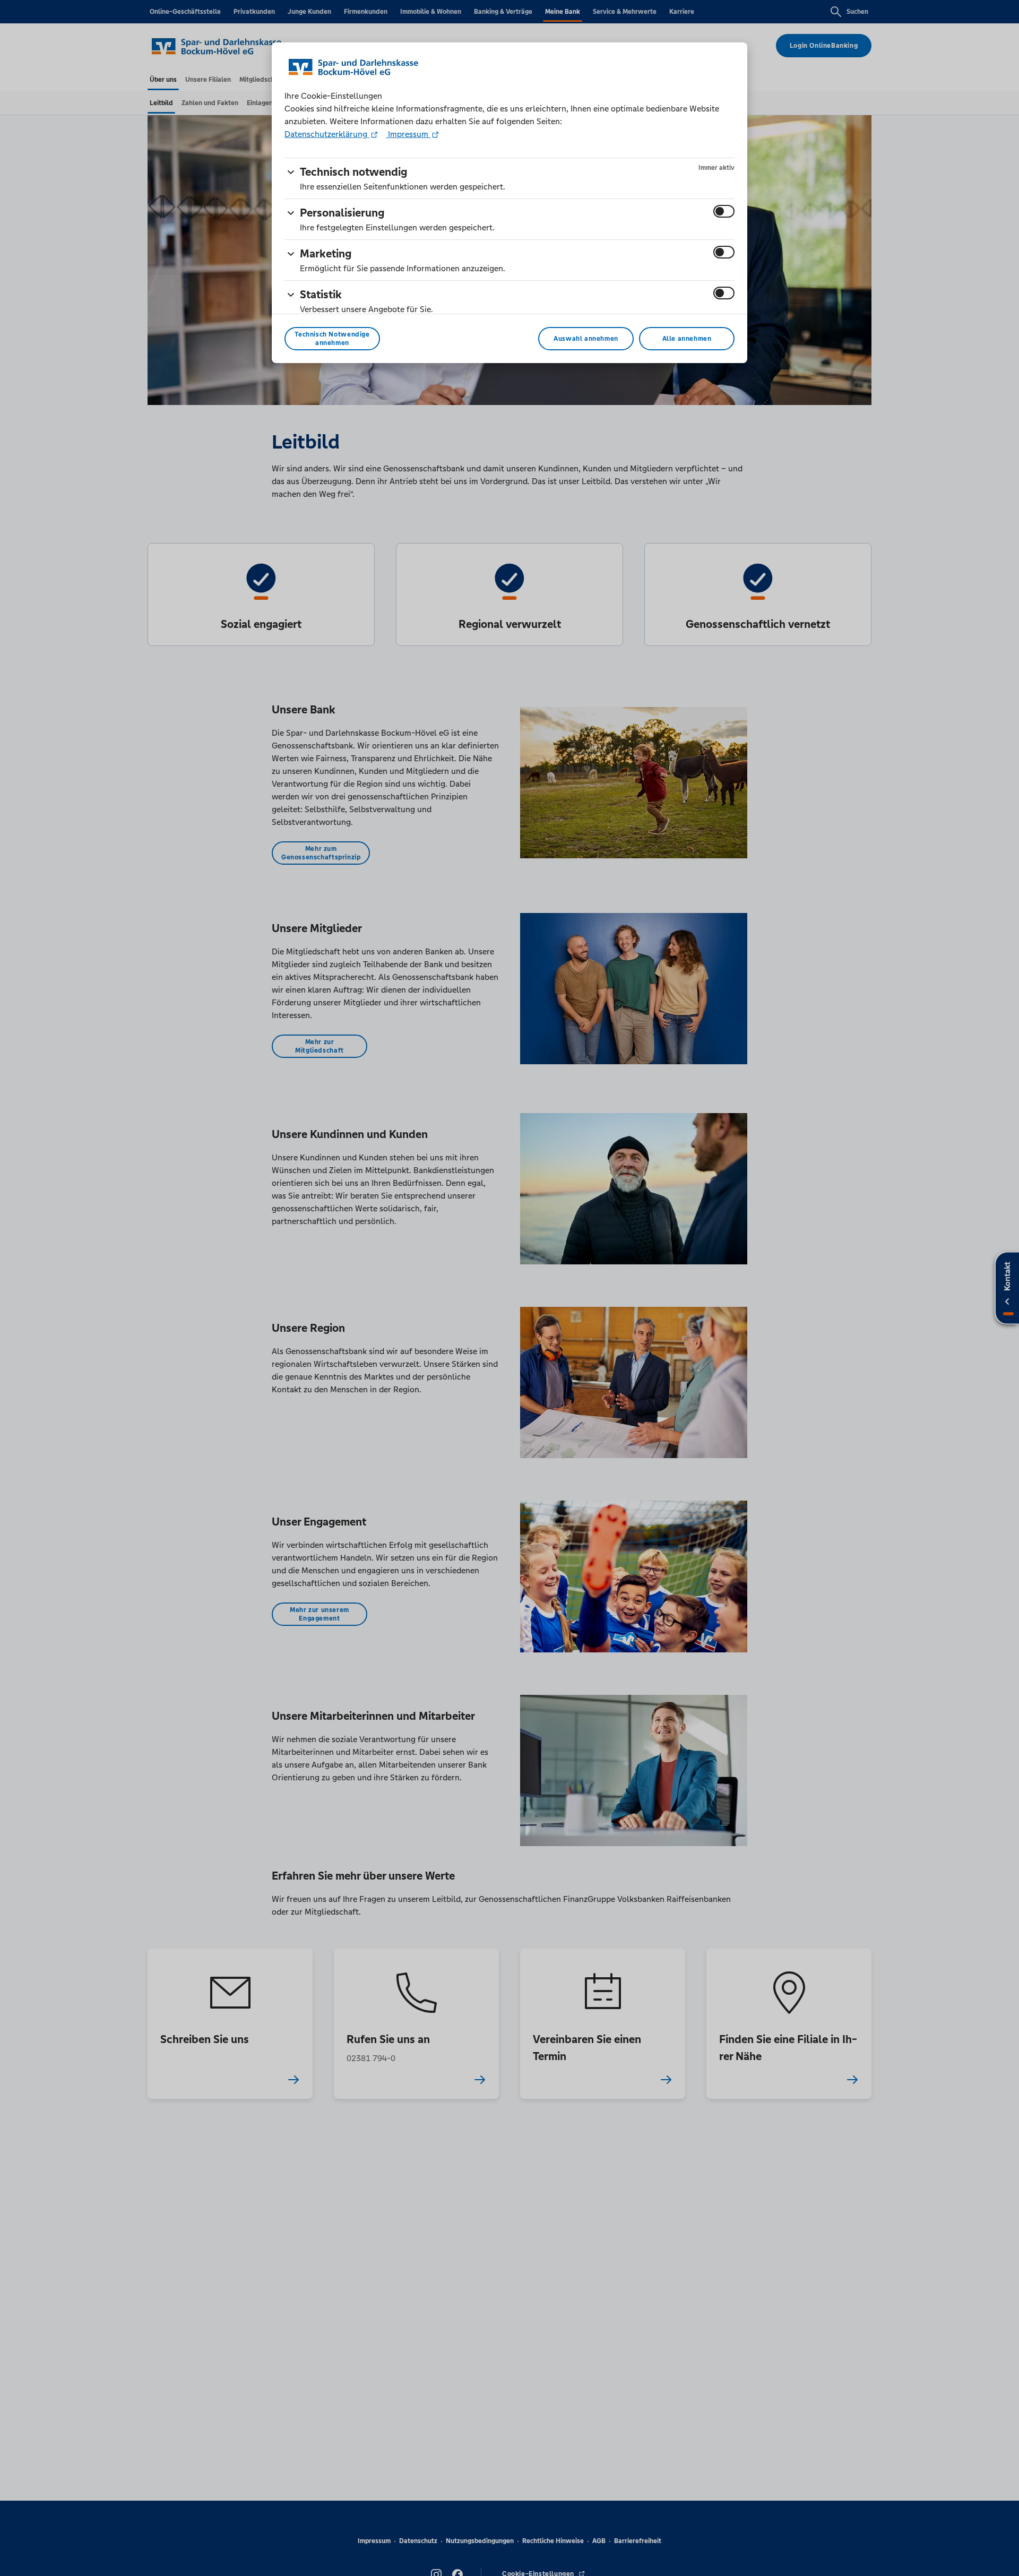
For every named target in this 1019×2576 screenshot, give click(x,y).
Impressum (408, 134)
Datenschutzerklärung (327, 134)
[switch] (724, 211)
